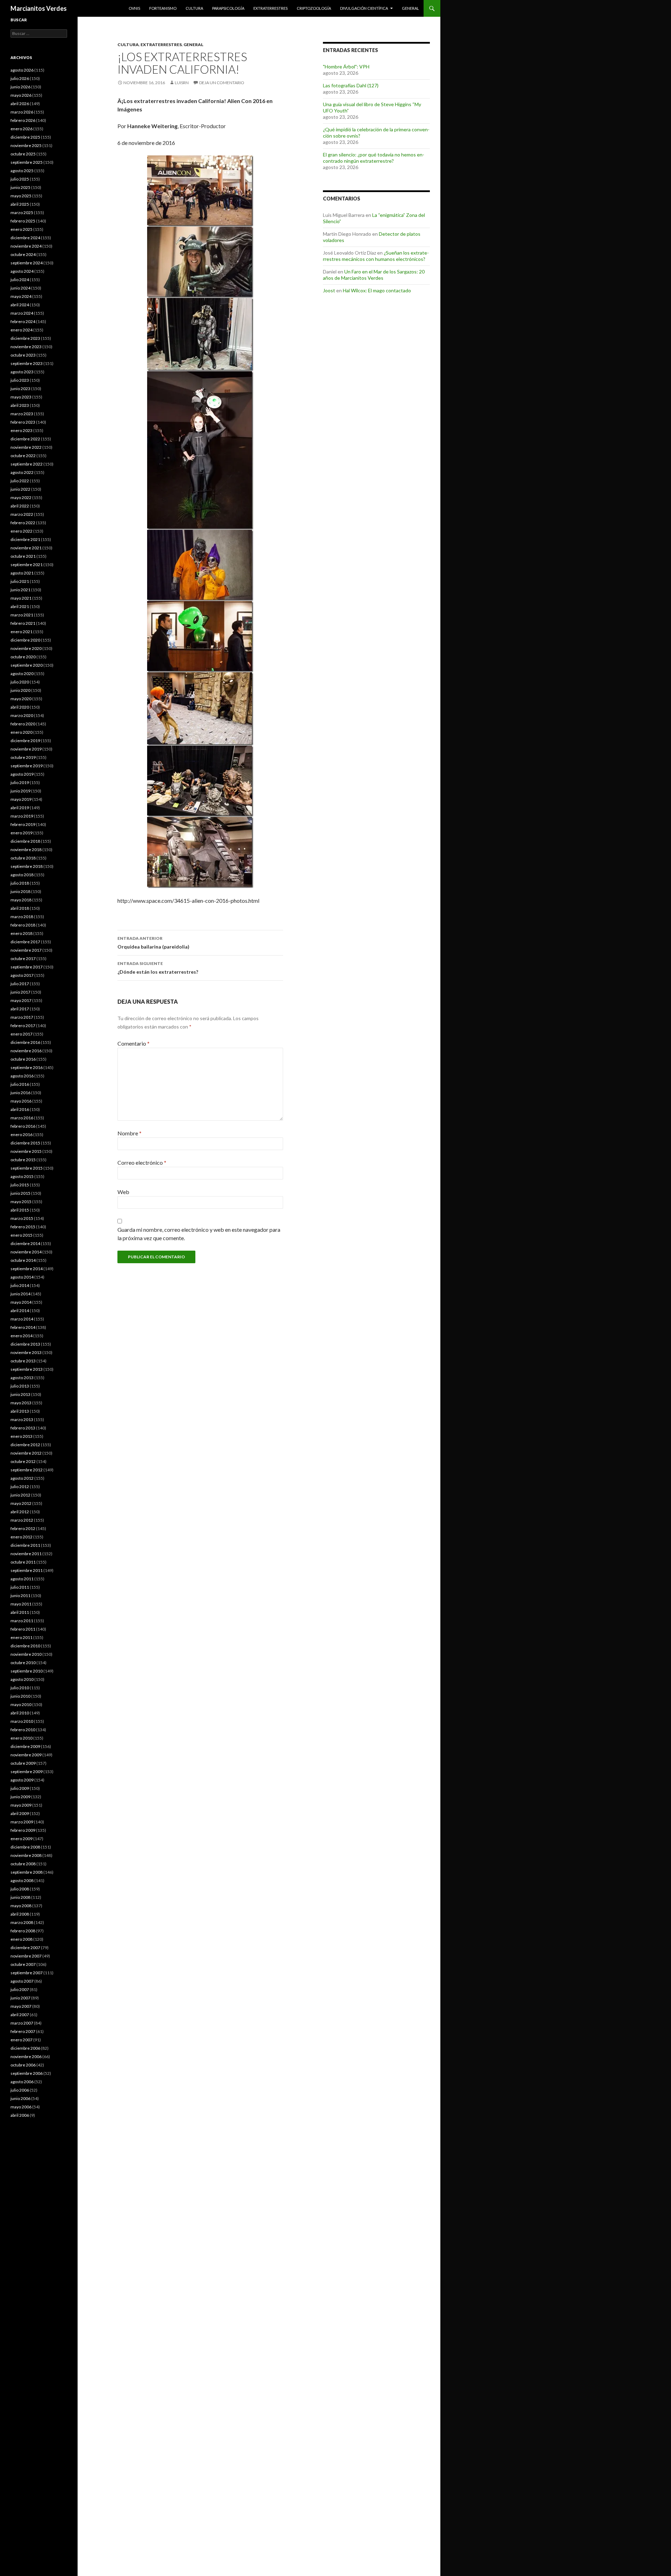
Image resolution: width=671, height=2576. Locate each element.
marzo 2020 (22, 715)
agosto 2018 (22, 875)
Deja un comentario (222, 83)
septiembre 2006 (27, 2073)
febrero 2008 (23, 1931)
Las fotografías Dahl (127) (351, 85)
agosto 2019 (22, 774)
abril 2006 (20, 2115)
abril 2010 (20, 1713)
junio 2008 (20, 1897)
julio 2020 (20, 682)
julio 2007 (20, 1989)
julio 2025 (20, 179)
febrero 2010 (23, 1730)
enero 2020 (21, 732)
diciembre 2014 (25, 1243)
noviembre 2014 (26, 1252)
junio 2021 (20, 590)
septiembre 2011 (27, 1570)
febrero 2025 (23, 221)
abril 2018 (20, 908)
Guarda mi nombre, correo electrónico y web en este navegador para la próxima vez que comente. (199, 1234)
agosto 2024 (22, 271)
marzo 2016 (22, 1118)
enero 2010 (21, 1738)
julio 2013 (20, 1386)
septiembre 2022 (27, 464)
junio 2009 (20, 1797)
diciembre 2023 (25, 338)
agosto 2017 (22, 975)
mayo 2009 (21, 1805)
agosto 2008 (22, 1880)
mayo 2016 (21, 1101)
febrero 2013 (23, 1428)
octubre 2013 (23, 1361)
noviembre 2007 (26, 1956)
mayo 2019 (21, 799)
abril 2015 (20, 1210)
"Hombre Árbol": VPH (346, 67)
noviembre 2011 (26, 1554)
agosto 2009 (22, 1780)
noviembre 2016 (26, 1051)
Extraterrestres (270, 8)
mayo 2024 (21, 296)
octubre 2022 (23, 456)
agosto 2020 (22, 674)
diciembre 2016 (25, 1042)
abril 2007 (20, 2015)
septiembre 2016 (27, 1067)
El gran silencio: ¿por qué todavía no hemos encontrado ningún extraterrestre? (374, 158)
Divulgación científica (364, 8)
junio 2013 (20, 1394)
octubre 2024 (23, 254)
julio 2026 (20, 78)
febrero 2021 (23, 623)
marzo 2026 (22, 112)
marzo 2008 (22, 1922)
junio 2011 (20, 1596)
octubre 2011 (23, 1562)
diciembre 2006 (25, 2048)
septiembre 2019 (27, 766)
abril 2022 (20, 506)
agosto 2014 (22, 1277)
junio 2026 (20, 87)
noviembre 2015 (26, 1151)
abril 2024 (20, 305)
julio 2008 (20, 1889)
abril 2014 (20, 1311)
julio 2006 (20, 2090)
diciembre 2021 (25, 539)
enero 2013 (21, 1436)
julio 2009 (20, 1788)
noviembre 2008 (26, 1855)
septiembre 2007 (27, 1973)
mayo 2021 (21, 598)
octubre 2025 (23, 154)
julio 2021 (20, 581)
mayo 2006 (21, 2107)
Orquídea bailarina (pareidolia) (153, 943)
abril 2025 (20, 204)
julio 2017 (20, 984)
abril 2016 (20, 1109)
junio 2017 (20, 992)
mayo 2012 (21, 1503)
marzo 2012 (22, 1520)
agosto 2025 (22, 171)
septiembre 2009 (27, 1772)
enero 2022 (21, 531)
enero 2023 (21, 430)
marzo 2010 (22, 1721)
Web (123, 1192)
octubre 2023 (23, 355)
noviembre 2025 (26, 145)
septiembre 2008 (27, 1872)
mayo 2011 (21, 1604)
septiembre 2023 (27, 363)
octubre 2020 (23, 657)
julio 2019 (20, 782)
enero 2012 (21, 1537)
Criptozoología (314, 8)
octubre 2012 (23, 1461)
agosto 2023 (22, 372)
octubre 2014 (23, 1260)
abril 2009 (20, 1813)
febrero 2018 (23, 925)
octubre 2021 (23, 556)
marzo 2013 (22, 1419)
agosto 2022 (22, 472)
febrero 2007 (23, 2031)
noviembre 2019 (26, 749)
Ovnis (134, 8)
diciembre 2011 (25, 1545)
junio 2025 (20, 187)
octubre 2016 (23, 1059)
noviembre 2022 (26, 447)
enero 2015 (21, 1235)
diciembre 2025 (25, 137)
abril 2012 (20, 1512)
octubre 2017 (23, 958)
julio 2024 (20, 280)
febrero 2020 (23, 724)
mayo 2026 (21, 95)
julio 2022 (20, 481)
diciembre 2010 (25, 1646)
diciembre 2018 (25, 841)
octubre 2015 (23, 1160)
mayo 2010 (21, 1704)
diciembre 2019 (25, 741)
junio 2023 (20, 389)
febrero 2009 (23, 1830)
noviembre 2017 (26, 950)
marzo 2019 (22, 816)
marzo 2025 (22, 213)
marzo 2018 (22, 917)
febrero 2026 (23, 120)
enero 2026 (21, 129)
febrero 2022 (23, 523)
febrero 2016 (23, 1126)
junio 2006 (20, 2098)
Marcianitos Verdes (39, 8)
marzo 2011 (22, 1621)
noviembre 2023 (26, 347)
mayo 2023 (21, 397)
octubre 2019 (23, 757)
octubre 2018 (23, 858)
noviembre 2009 (26, 1755)
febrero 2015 (23, 1227)
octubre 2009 (23, 1763)
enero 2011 (21, 1637)
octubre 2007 (23, 1964)
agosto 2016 (22, 1076)
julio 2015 (20, 1185)
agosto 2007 (22, 1981)
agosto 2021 (22, 573)
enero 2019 (21, 833)
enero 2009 (21, 1839)
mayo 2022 (21, 497)
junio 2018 (20, 891)
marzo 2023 (22, 414)
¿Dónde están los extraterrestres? (158, 968)
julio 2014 (20, 1285)
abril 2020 (20, 707)
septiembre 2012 (27, 1470)
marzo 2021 (22, 615)
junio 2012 (20, 1495)
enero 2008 (21, 1939)
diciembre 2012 (25, 1445)
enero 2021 (21, 632)
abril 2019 (20, 808)
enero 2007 (21, 2040)
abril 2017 (20, 1009)
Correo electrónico (142, 1162)
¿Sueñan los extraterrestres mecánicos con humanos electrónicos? (376, 256)
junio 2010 (20, 1696)
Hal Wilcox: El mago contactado (377, 290)
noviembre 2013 (26, 1352)
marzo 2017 (22, 1017)
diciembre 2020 (25, 640)
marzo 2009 (22, 1822)
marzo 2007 (22, 2023)
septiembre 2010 (27, 1671)
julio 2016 (20, 1084)
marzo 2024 (22, 313)
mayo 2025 (21, 196)
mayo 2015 (21, 1202)
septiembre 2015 (27, 1168)
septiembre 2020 (27, 665)
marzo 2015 (22, 1218)
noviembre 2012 (26, 1453)
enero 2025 (21, 229)
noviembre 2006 (26, 2057)
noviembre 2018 (26, 850)
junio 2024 (20, 288)
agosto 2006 (22, 2082)
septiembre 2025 (27, 162)
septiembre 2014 (27, 1269)
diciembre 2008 (25, 1847)
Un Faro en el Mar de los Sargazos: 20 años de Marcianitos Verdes (374, 275)
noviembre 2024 (26, 246)
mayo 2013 (21, 1403)
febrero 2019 (23, 824)
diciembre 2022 (25, 439)
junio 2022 (20, 489)
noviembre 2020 (26, 648)
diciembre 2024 (25, 238)
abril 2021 (20, 606)
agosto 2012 (22, 1478)
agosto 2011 (22, 1579)
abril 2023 (20, 405)
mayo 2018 (21, 900)
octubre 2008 (23, 1864)
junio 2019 (20, 791)
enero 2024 (21, 330)
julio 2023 (20, 380)
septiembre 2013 (27, 1369)
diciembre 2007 (25, 1948)
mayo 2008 (21, 1906)
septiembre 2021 (27, 565)
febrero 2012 (23, 1528)
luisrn (182, 83)
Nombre (129, 1133)
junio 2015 (20, 1193)
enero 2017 (21, 1034)
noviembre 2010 (26, 1654)
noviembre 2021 (26, 548)
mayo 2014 (21, 1302)
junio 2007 (20, 1998)
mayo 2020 (21, 699)
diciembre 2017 (25, 942)
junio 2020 (20, 690)
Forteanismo (163, 8)
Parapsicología (228, 8)
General (410, 8)
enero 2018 (21, 933)
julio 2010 (20, 1688)
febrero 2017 (23, 1026)
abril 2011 (20, 1612)
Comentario (134, 1043)
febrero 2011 (23, 1629)
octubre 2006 (23, 2065)
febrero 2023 (23, 422)
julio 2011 (20, 1587)
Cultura (194, 8)
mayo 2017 (21, 1000)
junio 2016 (20, 1093)
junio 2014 (20, 1294)
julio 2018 (20, 883)
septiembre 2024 (27, 263)
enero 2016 (21, 1135)
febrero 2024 (23, 321)
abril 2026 (20, 104)
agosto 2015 (22, 1176)
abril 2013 (20, 1411)
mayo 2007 (21, 2006)
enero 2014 (21, 1336)
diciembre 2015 (25, 1143)
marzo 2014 (22, 1319)
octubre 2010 (23, 1663)
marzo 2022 (22, 514)
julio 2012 (20, 1487)
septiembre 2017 (27, 967)
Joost (329, 290)
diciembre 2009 (25, 1746)
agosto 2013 (22, 1378)
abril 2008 (20, 1914)
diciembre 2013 (25, 1344)
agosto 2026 (22, 70)
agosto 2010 (22, 1679)
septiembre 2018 (27, 866)
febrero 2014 (23, 1327)
